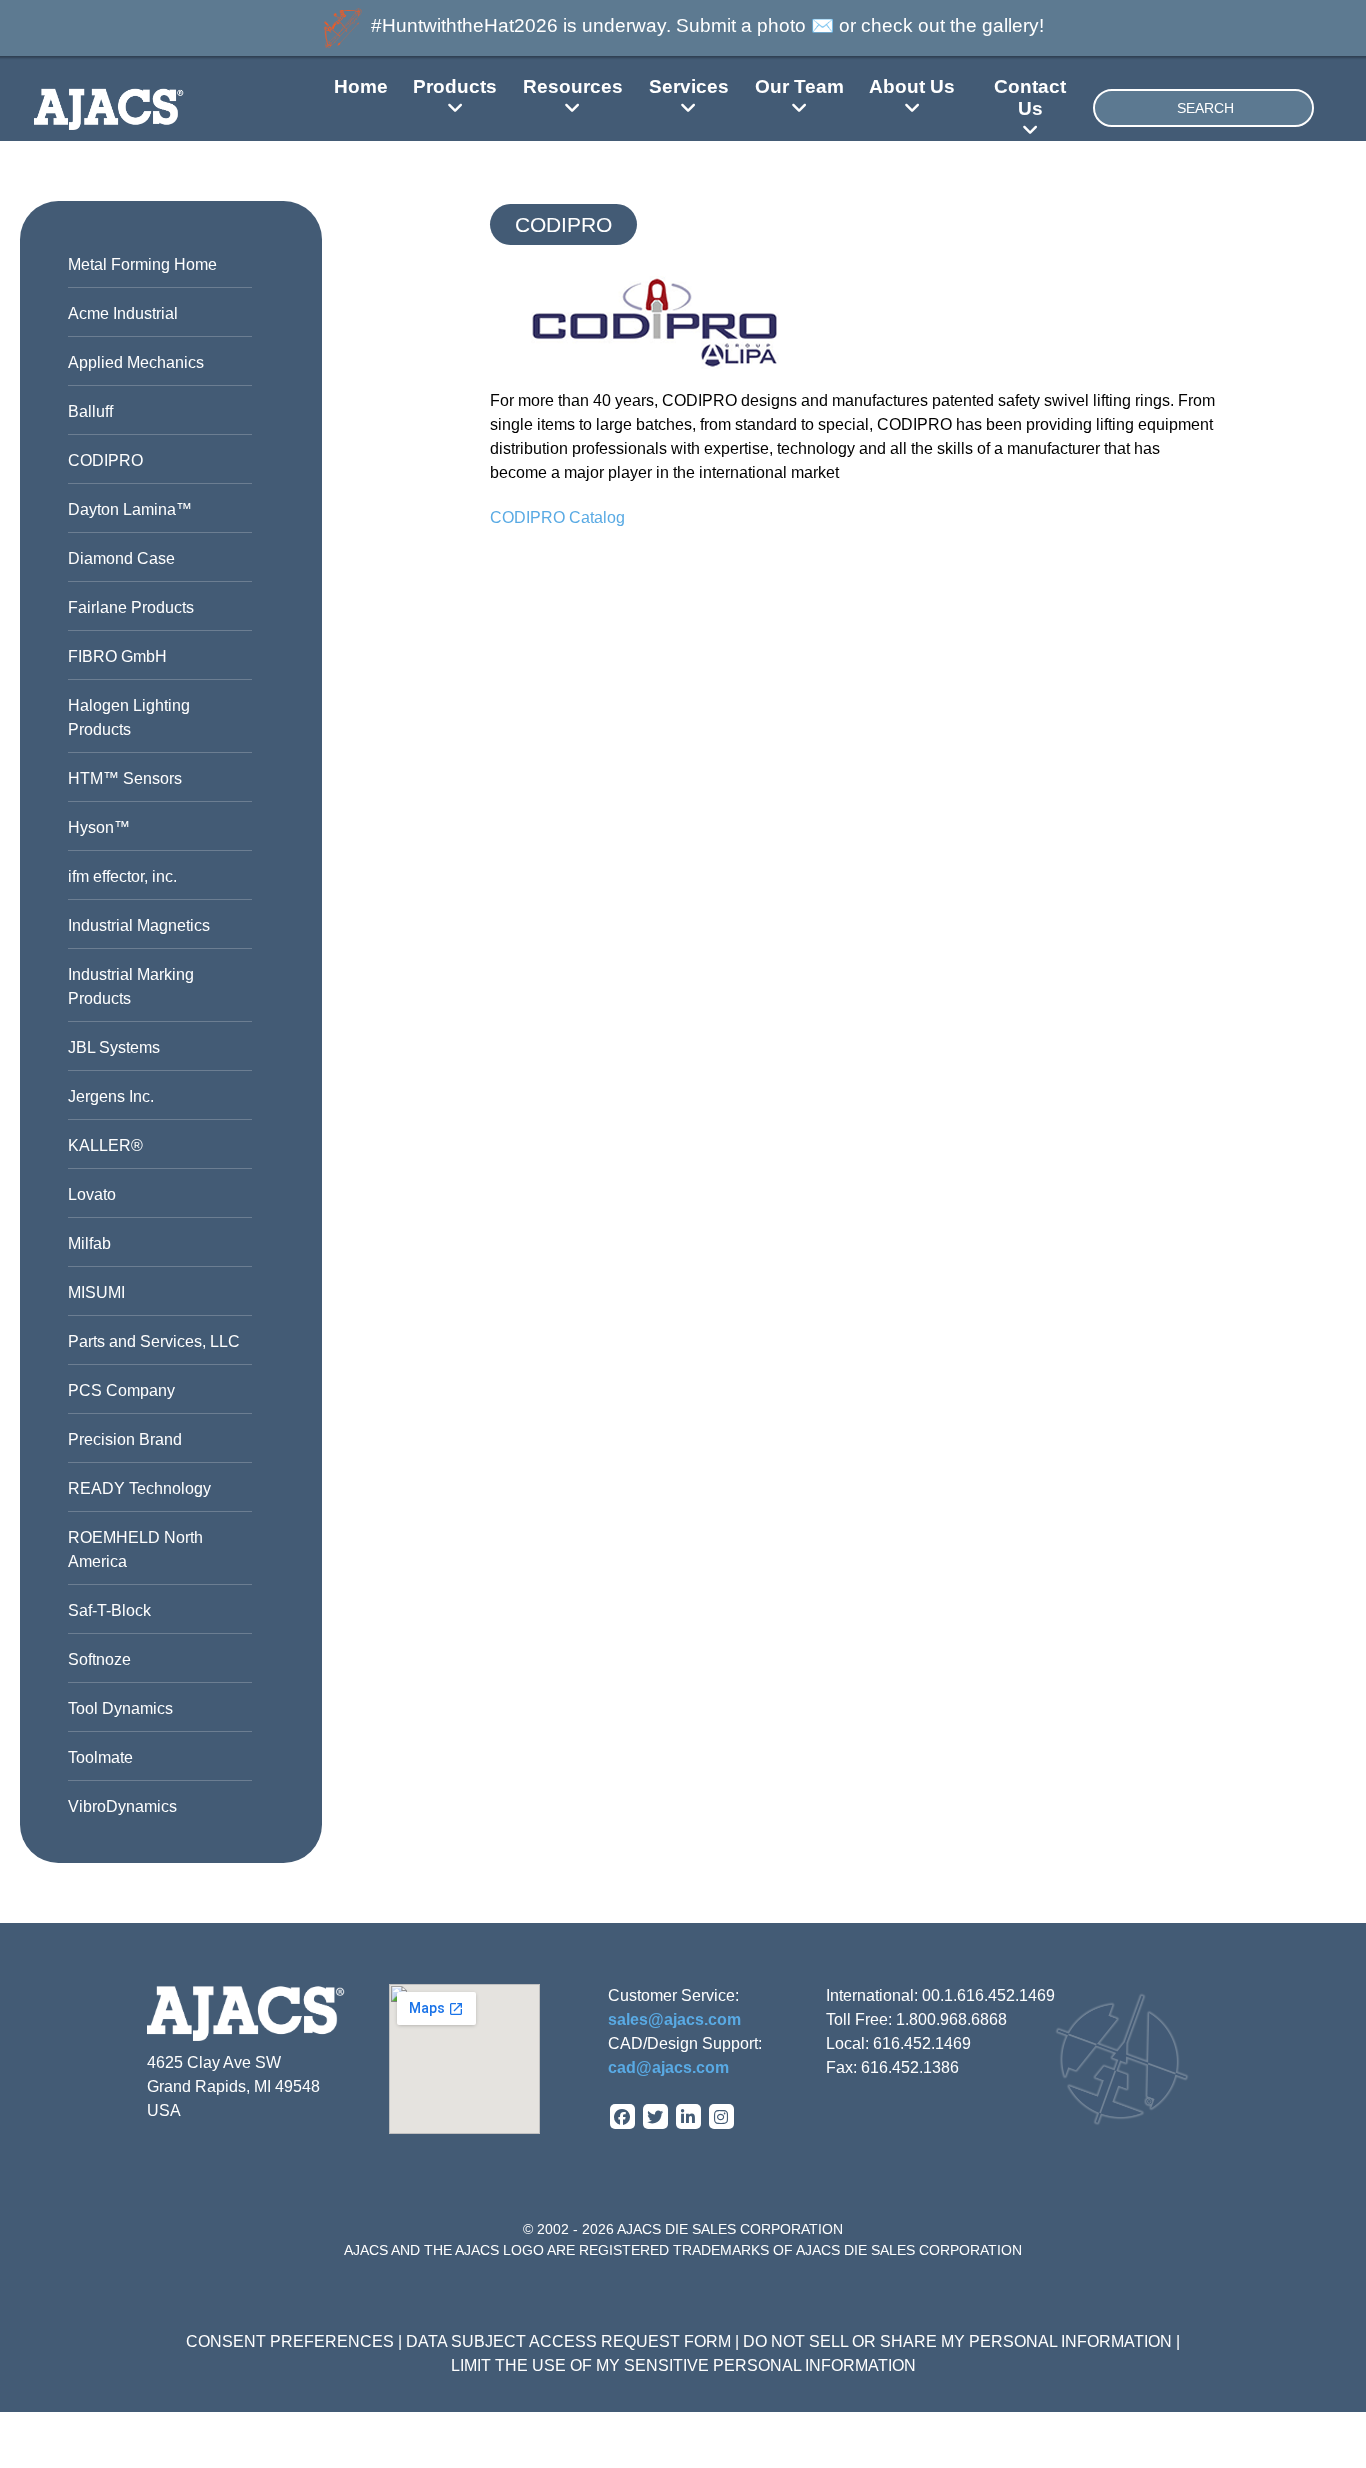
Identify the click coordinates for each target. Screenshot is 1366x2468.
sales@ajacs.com (674, 2019)
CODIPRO (105, 460)
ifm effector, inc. (122, 876)
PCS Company (121, 1390)
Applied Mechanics (136, 362)
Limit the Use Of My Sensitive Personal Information (683, 2365)
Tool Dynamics (120, 1708)
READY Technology (139, 1488)
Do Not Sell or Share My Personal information (957, 2341)
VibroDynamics (122, 1806)
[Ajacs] (136, 107)
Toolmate (100, 1757)
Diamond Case (121, 558)
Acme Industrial (123, 313)
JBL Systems (114, 1047)
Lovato (92, 1194)
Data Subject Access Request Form (568, 2341)
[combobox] (1203, 108)
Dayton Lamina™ (130, 509)
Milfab (89, 1243)
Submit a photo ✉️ (755, 25)
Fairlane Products (131, 607)
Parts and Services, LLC (154, 1341)
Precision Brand (125, 1439)
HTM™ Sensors (125, 778)
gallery (1010, 25)
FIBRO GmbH (117, 656)
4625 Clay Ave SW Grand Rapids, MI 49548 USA (233, 2086)
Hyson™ (99, 827)
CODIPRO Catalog (557, 517)
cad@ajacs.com (668, 2067)
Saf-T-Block (109, 1610)
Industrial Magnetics (139, 925)
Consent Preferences (290, 2341)
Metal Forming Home (142, 264)
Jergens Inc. (111, 1096)
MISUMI (96, 1292)
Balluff (90, 411)
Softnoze (99, 1659)
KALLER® (105, 1145)
